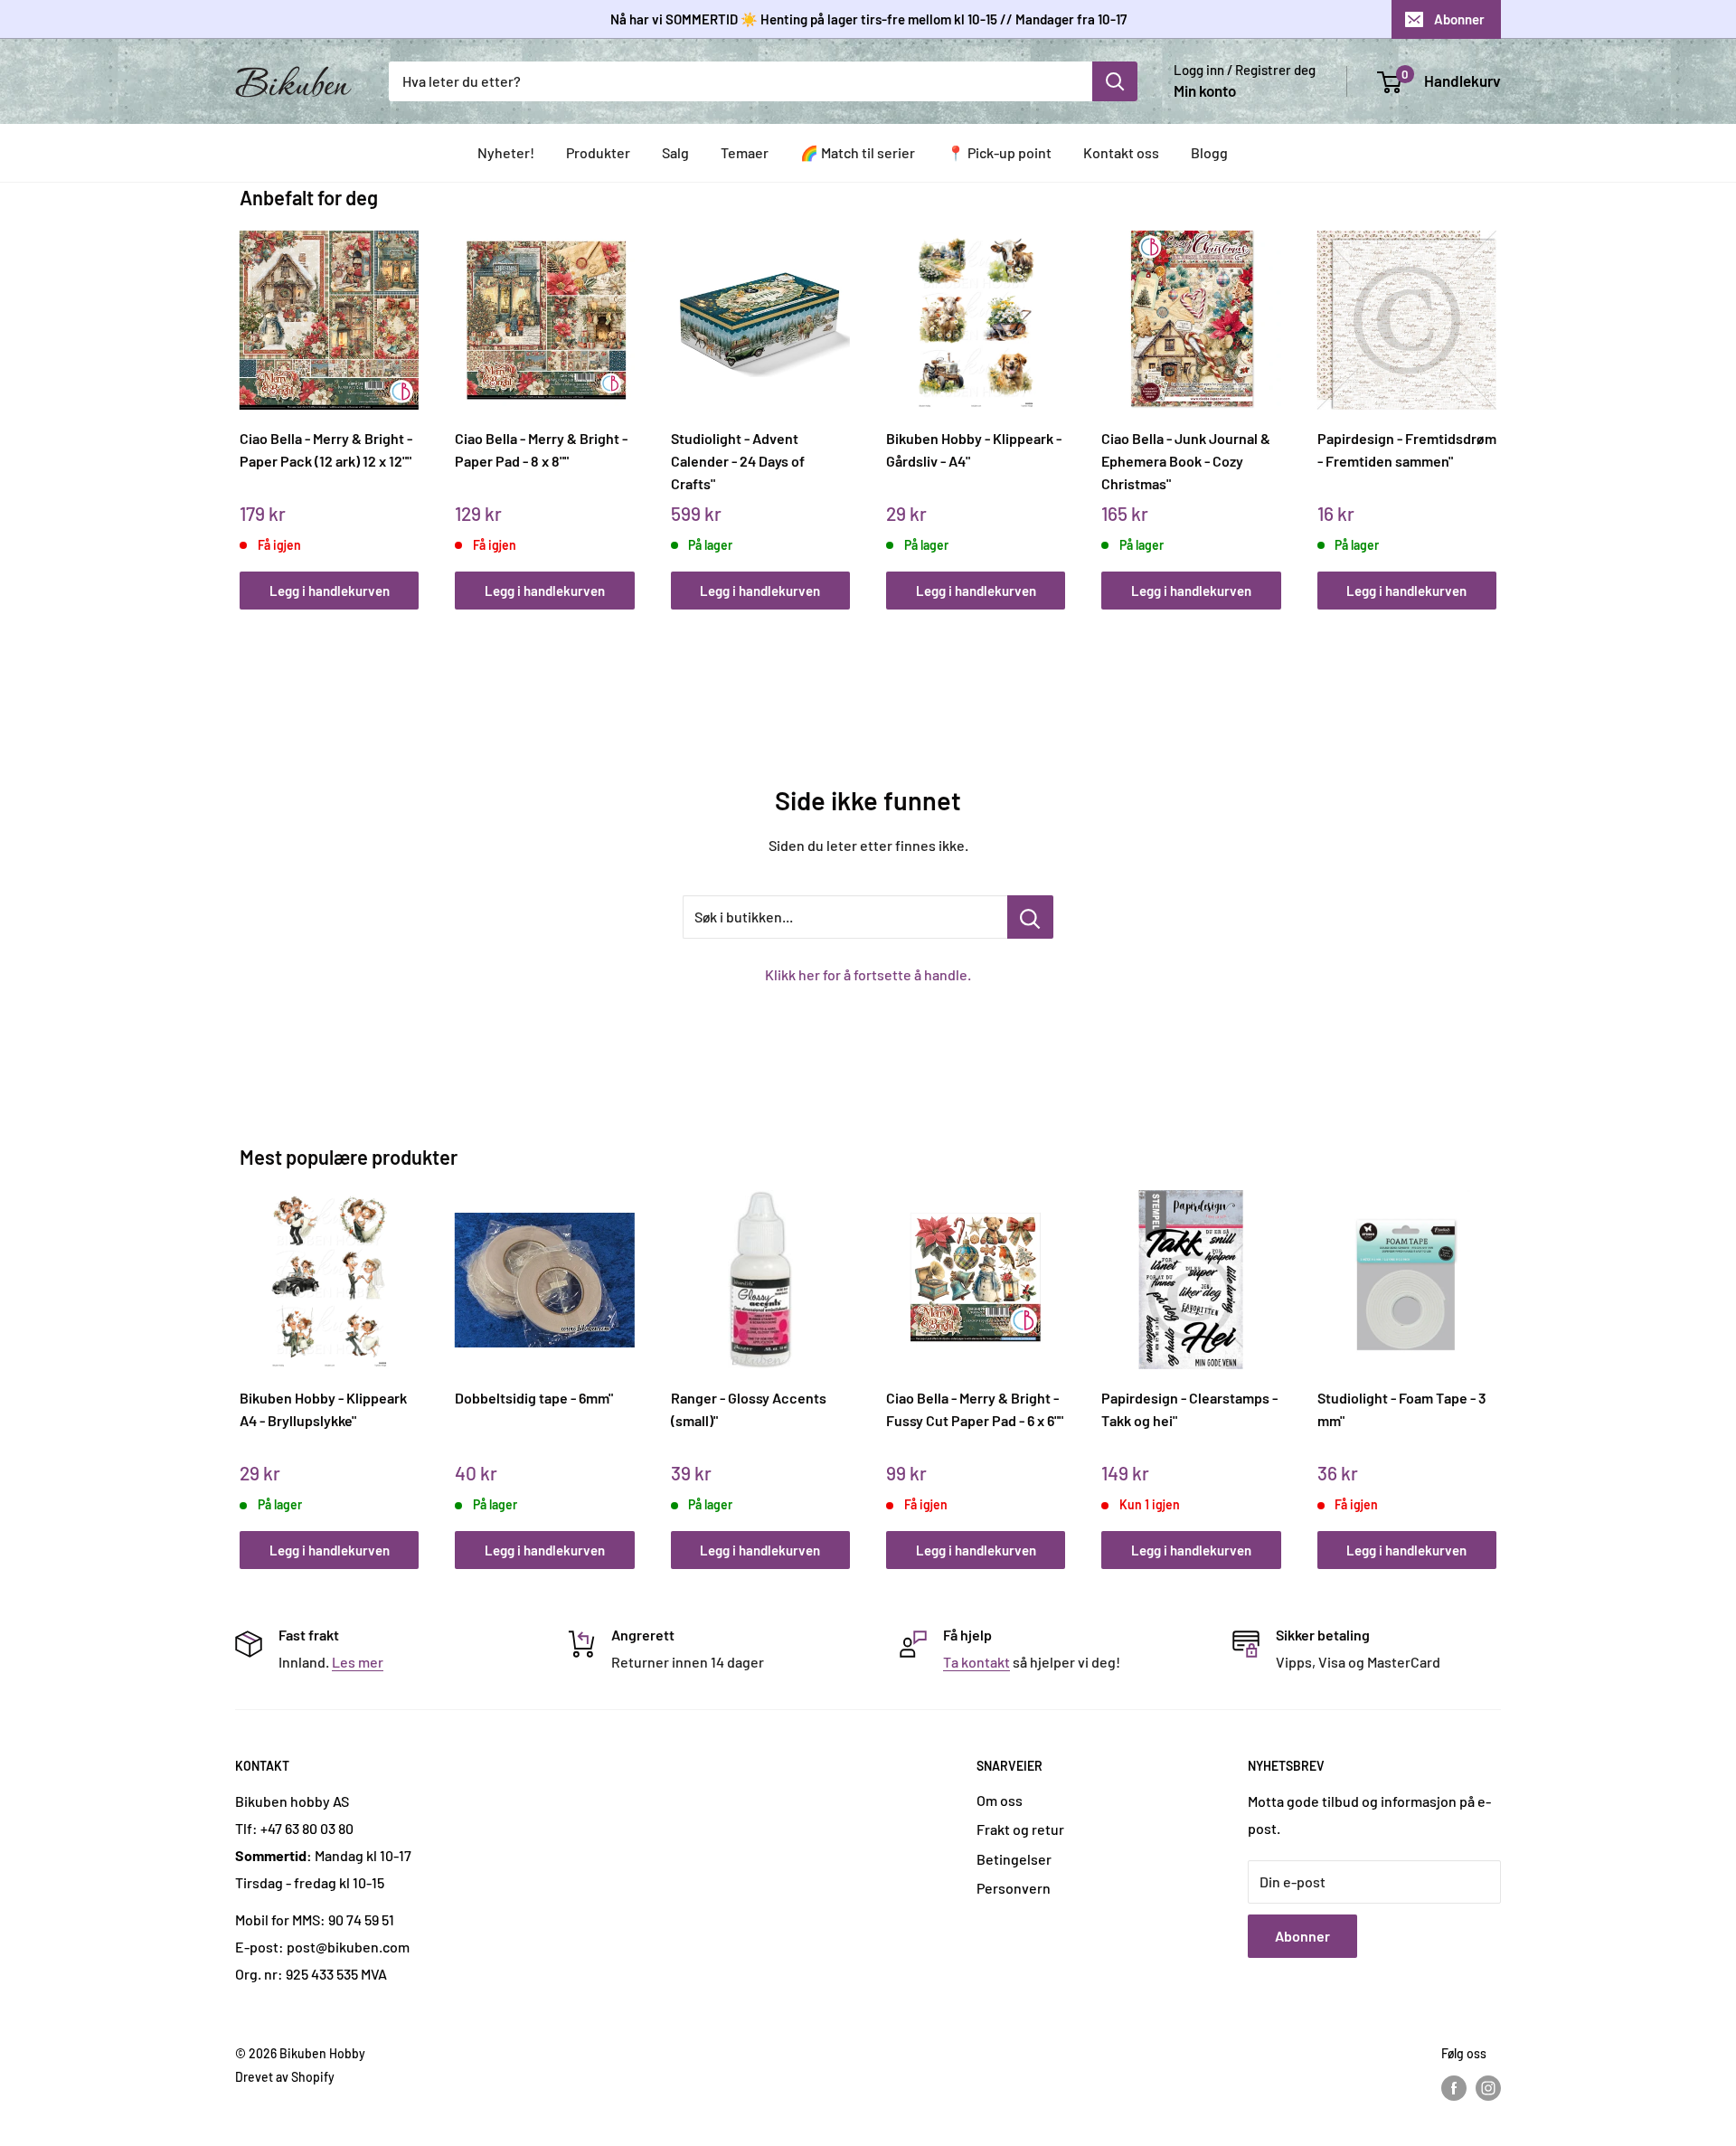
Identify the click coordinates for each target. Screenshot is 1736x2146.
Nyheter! (506, 152)
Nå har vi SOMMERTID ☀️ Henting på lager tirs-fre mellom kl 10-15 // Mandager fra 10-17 (868, 19)
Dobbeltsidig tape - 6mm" (534, 1398)
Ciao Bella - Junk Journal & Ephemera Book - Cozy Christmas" (1186, 460)
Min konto (1205, 90)
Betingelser (1014, 1859)
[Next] (1492, 400)
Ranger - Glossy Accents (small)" (749, 1409)
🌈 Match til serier (858, 152)
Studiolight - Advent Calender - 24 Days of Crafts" (738, 460)
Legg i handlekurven (330, 591)
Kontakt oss (1121, 152)
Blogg (1209, 152)
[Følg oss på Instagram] (1488, 2088)
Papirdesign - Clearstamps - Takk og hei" (1189, 1409)
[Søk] (1115, 81)
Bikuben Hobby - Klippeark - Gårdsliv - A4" (974, 449)
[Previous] (245, 400)
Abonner (1459, 19)
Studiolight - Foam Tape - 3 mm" (1402, 1409)
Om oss (1000, 1800)
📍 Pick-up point (999, 152)
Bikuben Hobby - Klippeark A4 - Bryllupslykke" (323, 1409)
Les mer (358, 1662)
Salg (675, 152)
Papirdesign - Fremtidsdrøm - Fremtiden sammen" (1407, 449)
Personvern (1014, 1888)
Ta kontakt (976, 1662)
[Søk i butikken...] (1030, 917)
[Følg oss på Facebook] (1454, 2088)
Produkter (598, 152)
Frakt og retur (1020, 1829)
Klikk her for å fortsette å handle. (868, 974)
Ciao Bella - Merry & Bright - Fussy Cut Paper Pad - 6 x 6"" (975, 1409)
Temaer (745, 152)
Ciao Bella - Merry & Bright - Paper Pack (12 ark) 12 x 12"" (326, 449)
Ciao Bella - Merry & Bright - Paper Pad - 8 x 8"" (541, 449)
